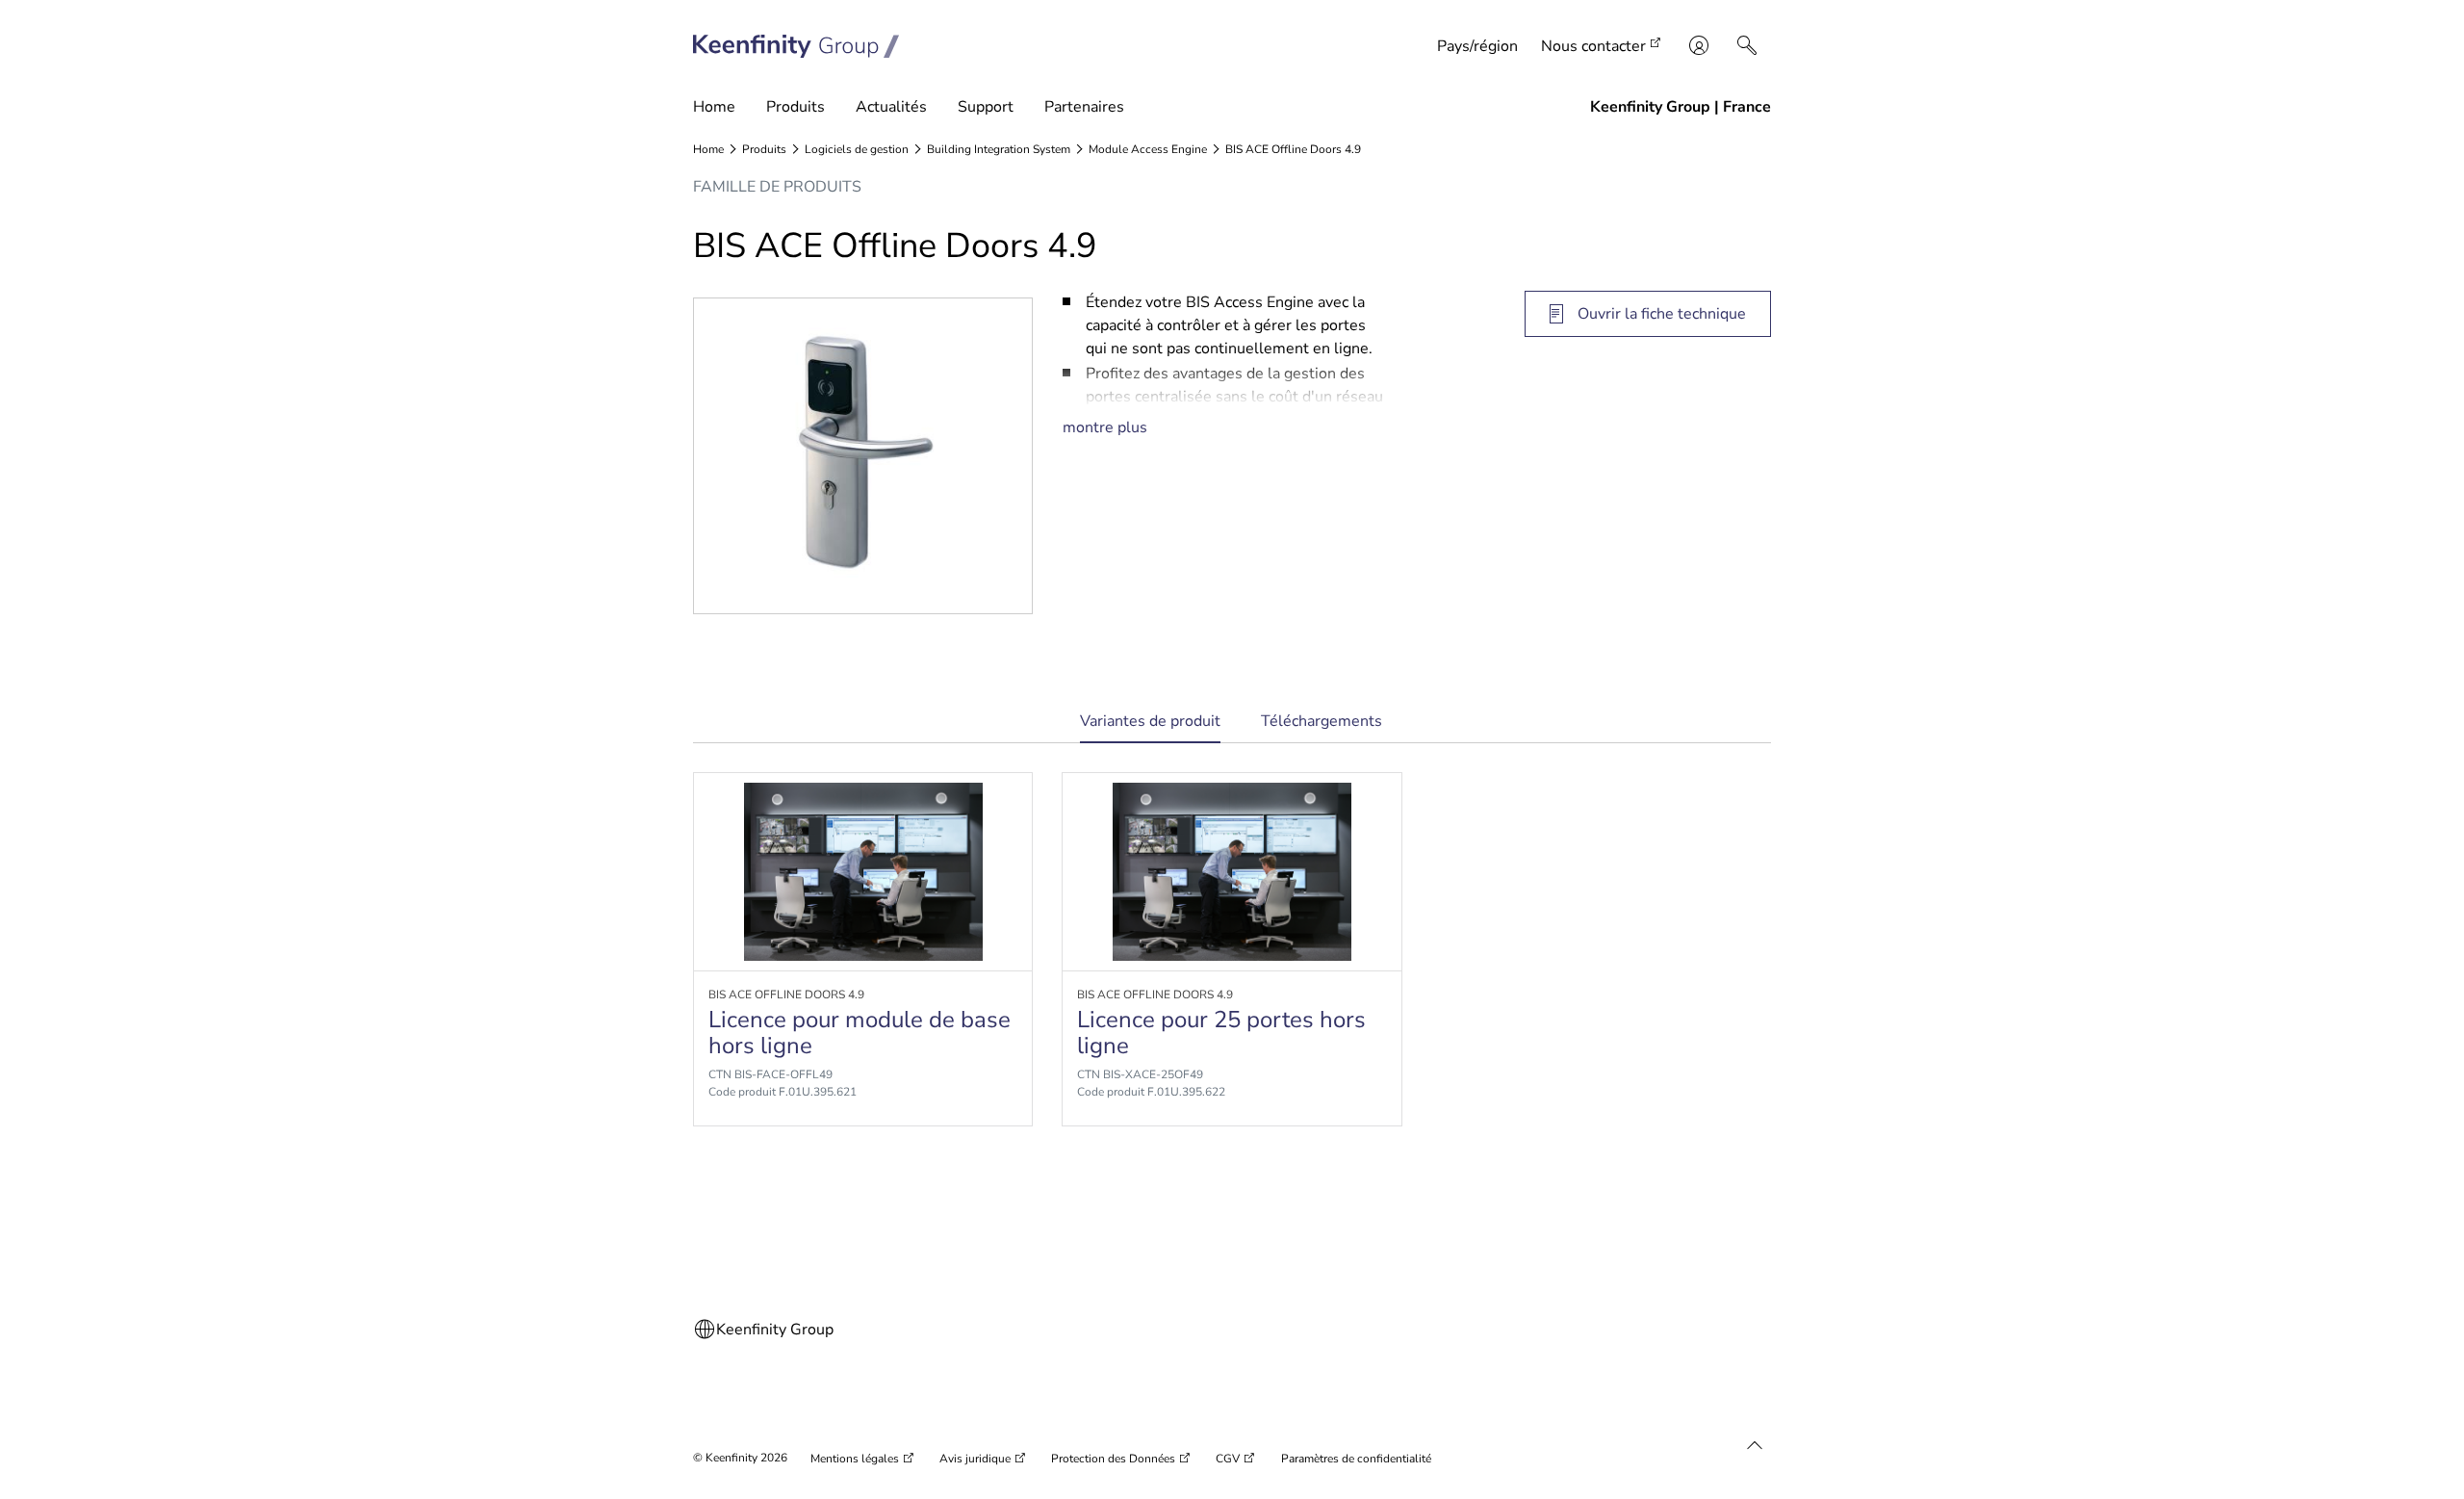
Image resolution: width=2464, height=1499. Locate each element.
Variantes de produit (1150, 727)
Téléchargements (1322, 721)
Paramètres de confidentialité (1356, 1459)
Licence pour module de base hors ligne (860, 1032)
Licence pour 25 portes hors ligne (1221, 1032)
